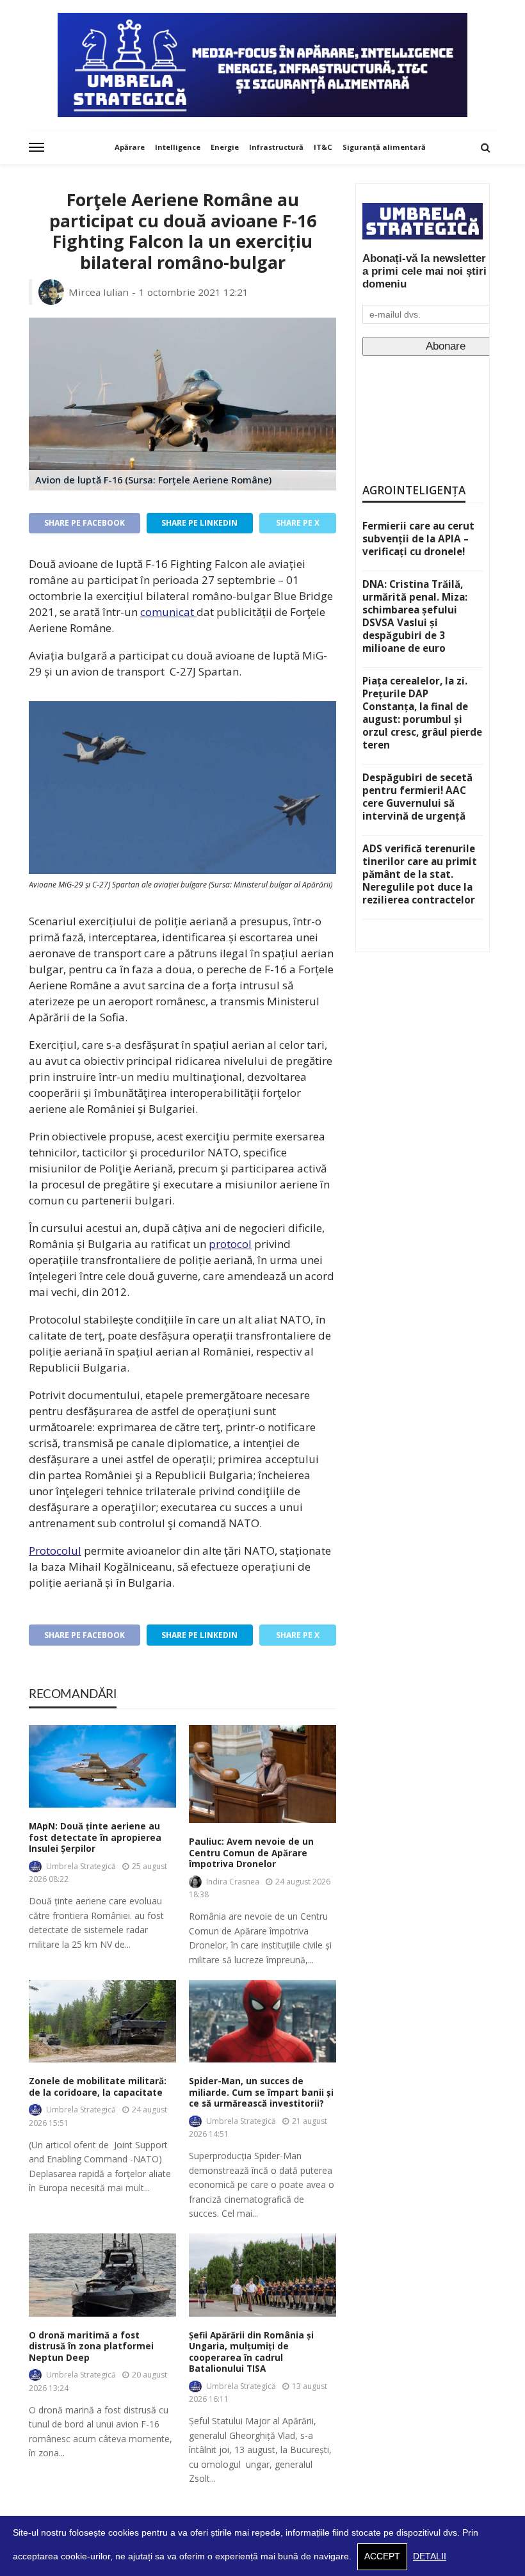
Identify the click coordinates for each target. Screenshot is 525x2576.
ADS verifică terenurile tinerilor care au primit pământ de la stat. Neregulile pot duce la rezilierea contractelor (420, 874)
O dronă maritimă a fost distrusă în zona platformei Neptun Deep (91, 2347)
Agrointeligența (414, 490)
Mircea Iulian (99, 292)
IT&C (323, 147)
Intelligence (178, 147)
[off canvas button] (36, 147)
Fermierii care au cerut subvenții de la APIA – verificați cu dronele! (418, 539)
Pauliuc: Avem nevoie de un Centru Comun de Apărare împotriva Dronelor (251, 1853)
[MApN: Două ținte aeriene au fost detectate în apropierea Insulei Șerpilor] (102, 1766)
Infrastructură (276, 147)
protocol (230, 1244)
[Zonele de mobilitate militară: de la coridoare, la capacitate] (102, 2021)
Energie (225, 147)
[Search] (485, 147)
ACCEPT (382, 2556)
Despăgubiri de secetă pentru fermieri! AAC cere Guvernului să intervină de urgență (417, 797)
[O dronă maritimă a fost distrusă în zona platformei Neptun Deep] (102, 2275)
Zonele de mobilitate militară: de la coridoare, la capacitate (98, 2087)
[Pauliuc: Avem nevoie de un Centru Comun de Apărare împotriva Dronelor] (262, 1774)
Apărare (130, 147)
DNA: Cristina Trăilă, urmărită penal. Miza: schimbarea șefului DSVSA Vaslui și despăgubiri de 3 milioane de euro (415, 616)
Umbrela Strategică (81, 1866)
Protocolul (55, 1551)
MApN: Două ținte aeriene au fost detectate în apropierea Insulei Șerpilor (95, 1838)
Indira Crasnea (233, 1882)
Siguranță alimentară (384, 147)
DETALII (430, 2556)
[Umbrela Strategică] (262, 65)
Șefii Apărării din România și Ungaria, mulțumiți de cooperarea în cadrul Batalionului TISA (251, 2353)
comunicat (168, 612)
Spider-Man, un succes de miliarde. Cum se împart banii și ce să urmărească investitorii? (261, 2093)
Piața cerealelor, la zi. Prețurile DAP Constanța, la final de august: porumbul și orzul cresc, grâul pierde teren (422, 713)
